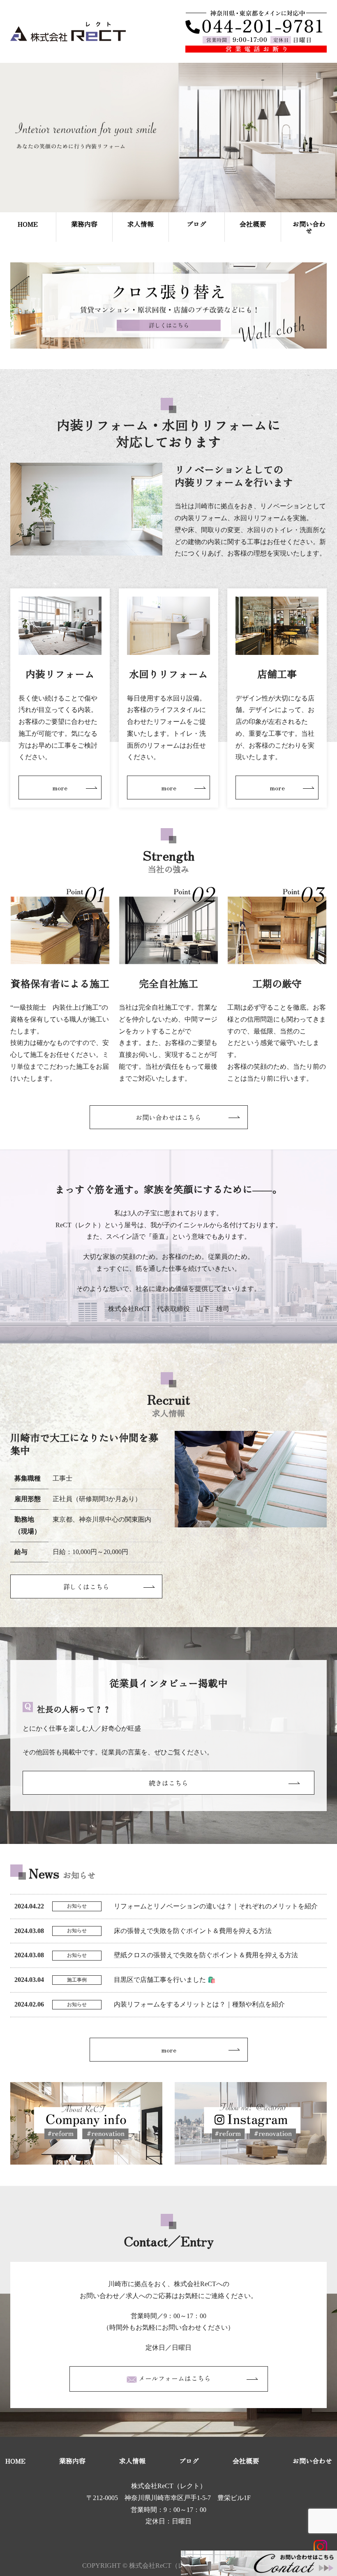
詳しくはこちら (86, 1586)
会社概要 (253, 224)
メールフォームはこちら (174, 2378)
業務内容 (84, 224)
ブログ (196, 224)
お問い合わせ (309, 227)
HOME (28, 224)
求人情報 (141, 224)
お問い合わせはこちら (168, 1117)
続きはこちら (168, 1783)
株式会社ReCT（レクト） (169, 2486)
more (60, 787)
